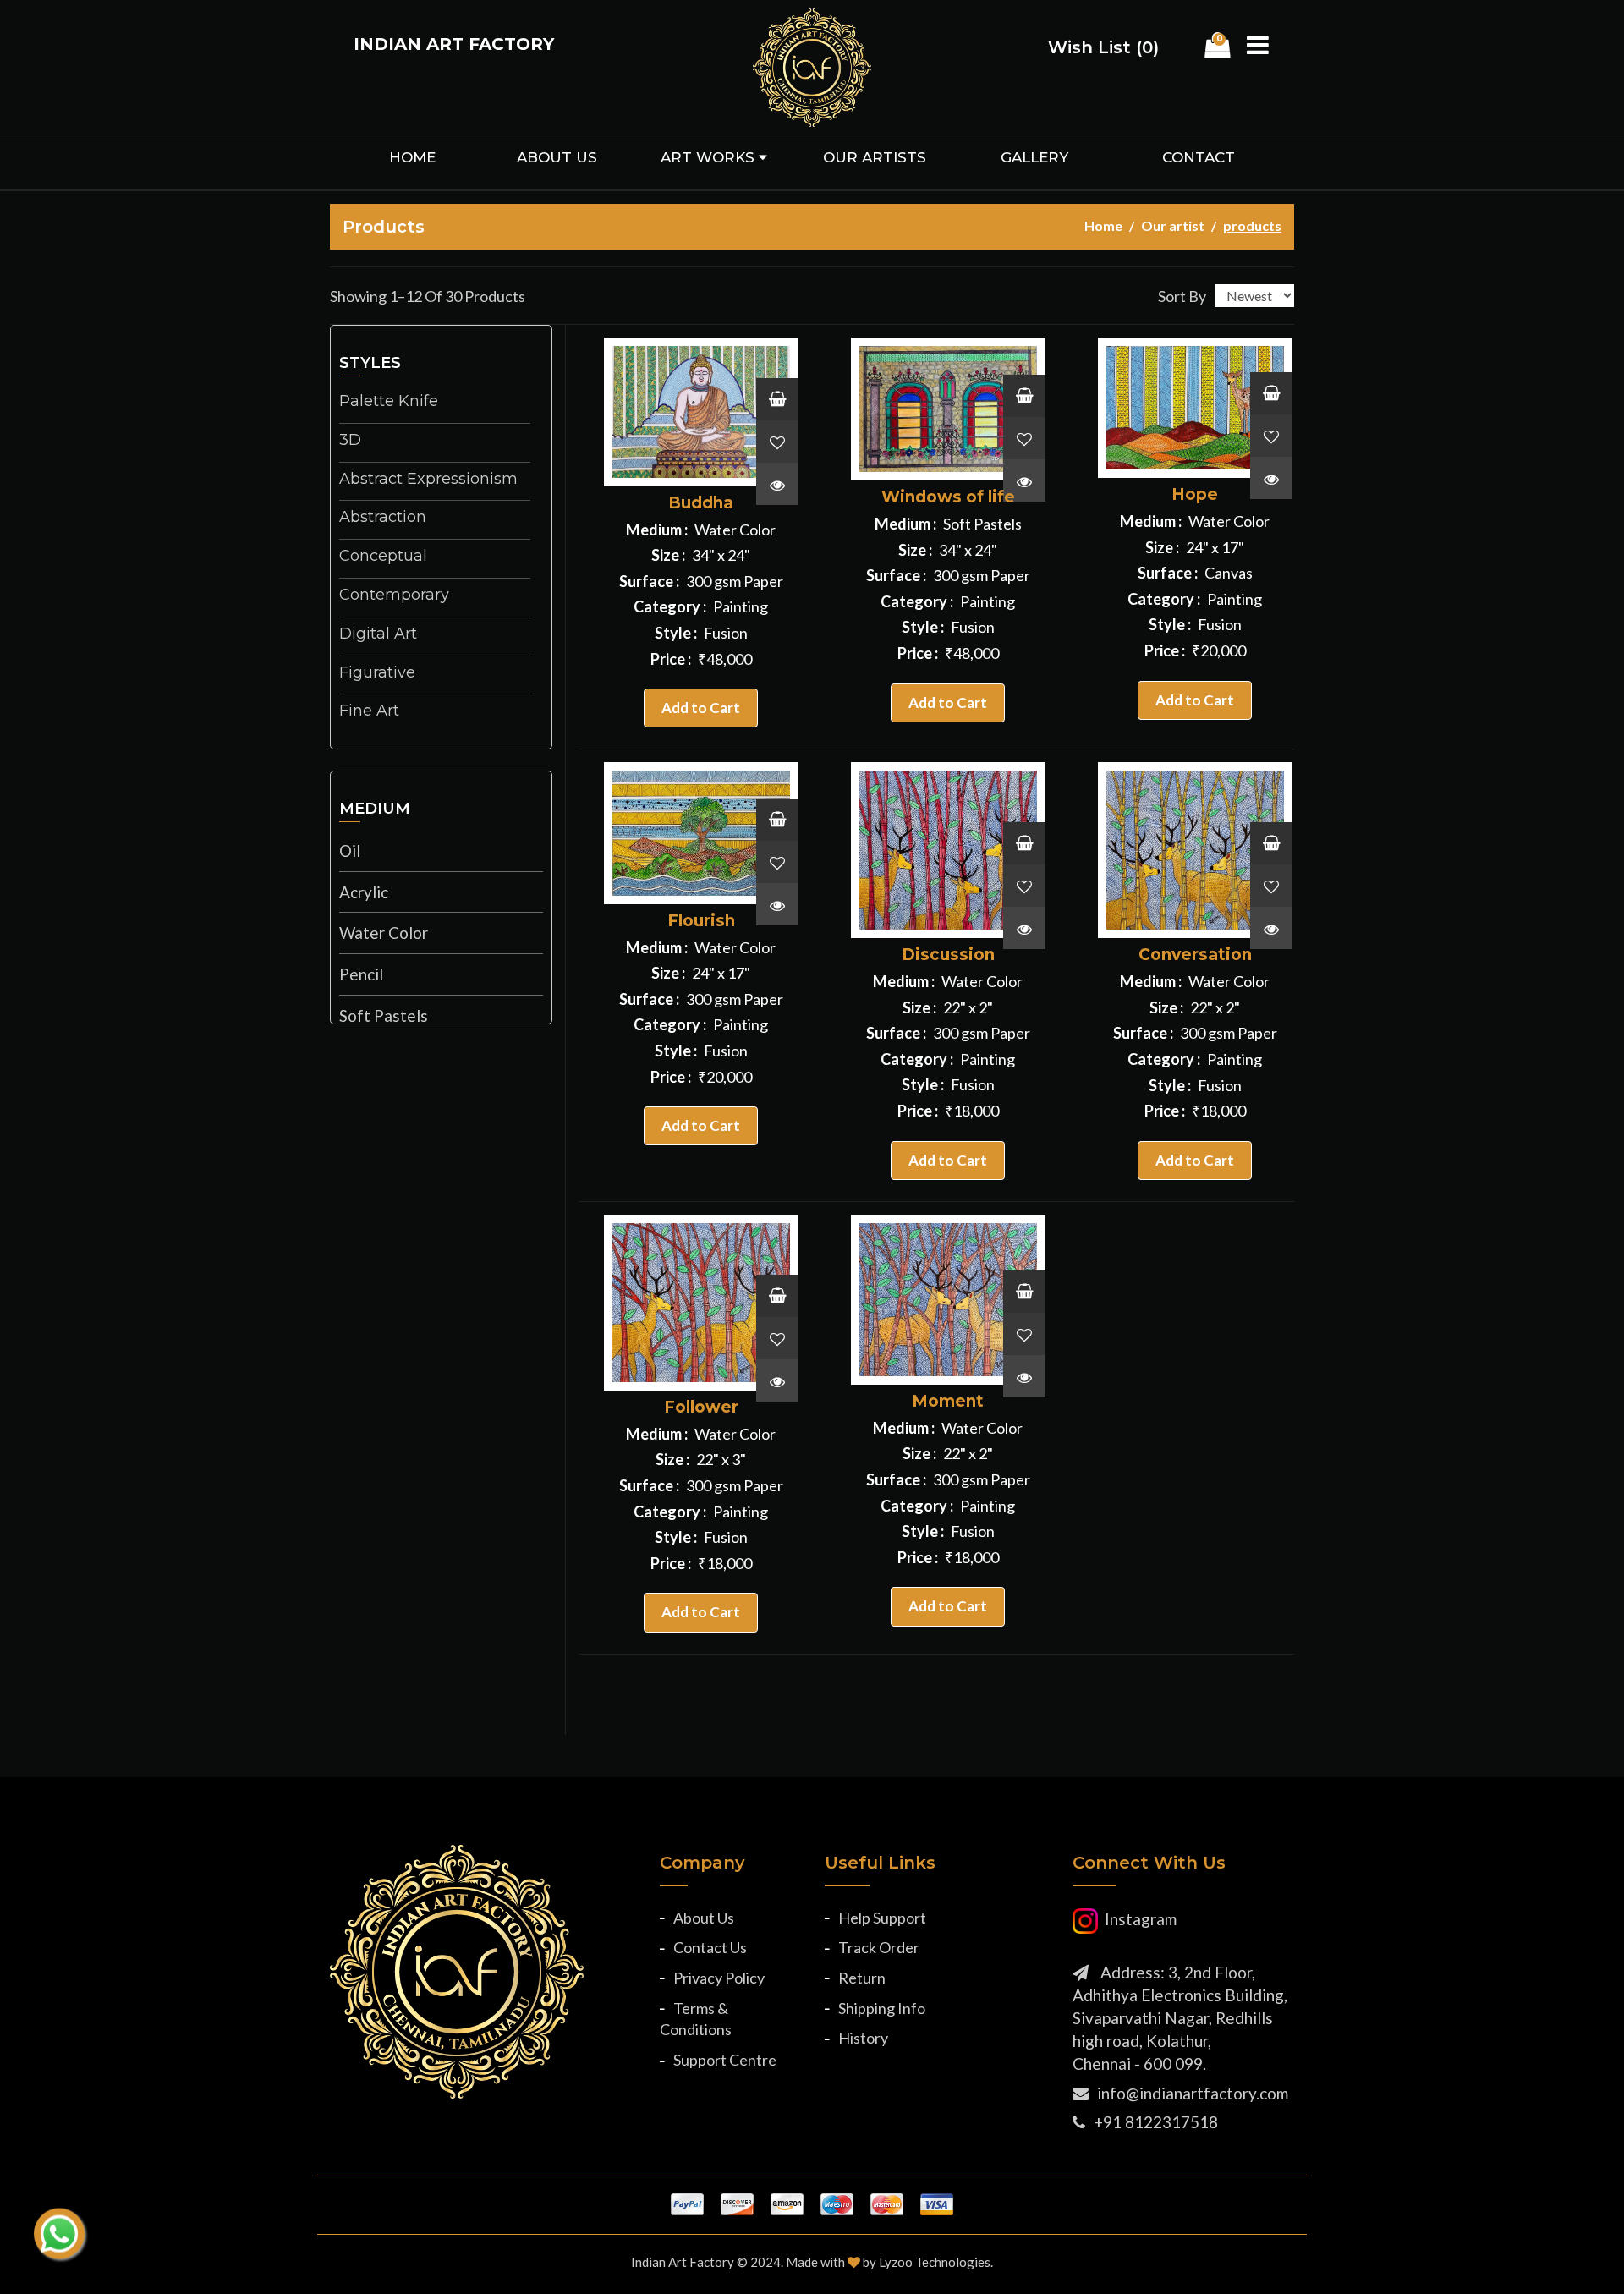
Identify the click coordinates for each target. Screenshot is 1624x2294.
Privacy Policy (719, 1978)
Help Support (882, 1918)
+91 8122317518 (1156, 2122)
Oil (350, 851)
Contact (1199, 157)
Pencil (361, 974)
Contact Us (710, 1947)
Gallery (1034, 157)
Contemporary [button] (394, 595)
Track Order (879, 1947)
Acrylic (364, 892)
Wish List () (1103, 47)
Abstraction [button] (383, 518)
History (863, 2038)
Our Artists (875, 157)
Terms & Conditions (696, 2019)
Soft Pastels (384, 1015)
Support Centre (725, 2060)
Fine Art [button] (369, 711)
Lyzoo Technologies (935, 2262)
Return (862, 1978)
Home (412, 157)
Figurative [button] (377, 673)
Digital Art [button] (378, 634)
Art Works (708, 157)
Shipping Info (882, 2008)
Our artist (1173, 225)
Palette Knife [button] (389, 402)
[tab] (441, 404)
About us (557, 157)
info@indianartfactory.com (1193, 2093)
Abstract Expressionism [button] (428, 480)
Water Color (384, 933)
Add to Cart (701, 708)
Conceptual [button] (383, 557)
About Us (704, 1918)
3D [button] (350, 441)
